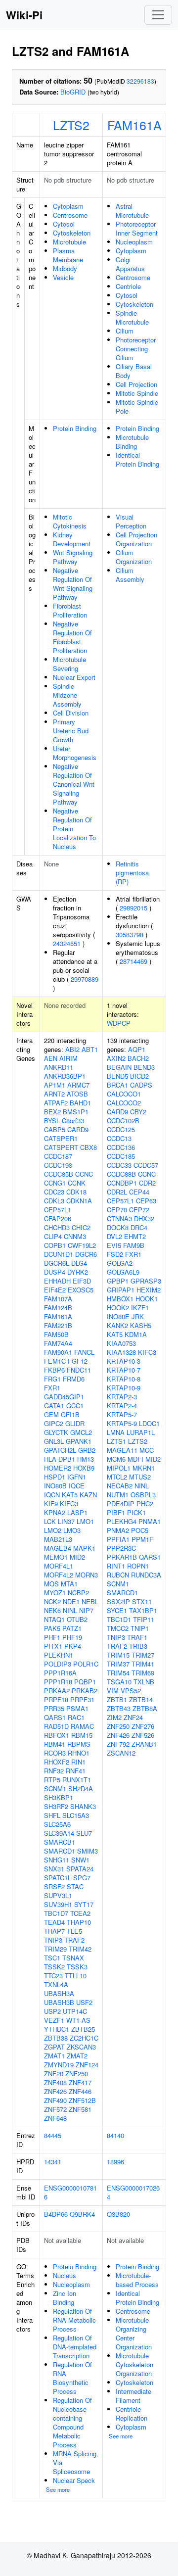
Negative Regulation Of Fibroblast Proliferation (72, 637)
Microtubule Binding (132, 442)
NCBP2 (78, 1593)
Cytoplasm (68, 206)
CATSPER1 (61, 1138)
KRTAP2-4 (122, 1406)
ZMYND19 (59, 2065)
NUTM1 (118, 1495)
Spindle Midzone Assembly (67, 695)
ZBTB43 (119, 1708)
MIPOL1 (119, 1468)
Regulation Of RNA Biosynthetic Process (72, 2378)
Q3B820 (118, 2214)
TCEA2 (80, 1913)
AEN (51, 1058)
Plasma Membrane (68, 255)
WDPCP (119, 1023)
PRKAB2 (85, 1691)
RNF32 (54, 1771)
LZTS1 (116, 1441)
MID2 (77, 1557)
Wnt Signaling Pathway (73, 557)
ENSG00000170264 (133, 2192)
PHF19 (72, 1637)
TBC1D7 (56, 1913)
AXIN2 (116, 1058)
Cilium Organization (134, 557)
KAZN (88, 1495)
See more (58, 2489)
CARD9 (78, 1129)
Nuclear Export (74, 677)
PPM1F (142, 1539)
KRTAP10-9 (124, 1388)
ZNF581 (80, 2109)
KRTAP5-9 (122, 1423)
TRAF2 (74, 1940)
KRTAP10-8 (124, 1379)
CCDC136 (121, 1147)
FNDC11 (79, 1370)
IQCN (52, 1495)
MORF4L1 (59, 1566)
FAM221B (58, 1325)
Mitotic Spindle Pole (137, 406)
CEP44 (139, 1192)
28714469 (133, 961)
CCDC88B (121, 1174)
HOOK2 (118, 1308)
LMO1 (85, 1521)
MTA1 (69, 1584)
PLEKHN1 (59, 1655)
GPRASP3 (146, 1281)
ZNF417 (80, 2082)
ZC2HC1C (84, 2038)
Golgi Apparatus (130, 264)
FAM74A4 (58, 1343)
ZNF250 (77, 2074)
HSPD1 (55, 1477)
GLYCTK (56, 1432)
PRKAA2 (57, 1691)
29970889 (85, 979)
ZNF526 (143, 1735)
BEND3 (144, 1067)
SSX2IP (118, 1601)
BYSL (52, 1121)
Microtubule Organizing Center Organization (134, 2333)
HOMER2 (58, 1468)
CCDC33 (119, 1165)
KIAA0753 (121, 1343)
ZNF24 (133, 1717)
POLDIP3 (58, 1664)
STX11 (142, 1601)
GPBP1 (118, 1281)
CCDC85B (59, 1174)
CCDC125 (121, 1129)
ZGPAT (54, 2047)
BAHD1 (80, 1103)
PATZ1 (72, 1628)
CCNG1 (55, 1183)
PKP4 (73, 1646)
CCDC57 (146, 1165)
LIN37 (66, 1521)
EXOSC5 (81, 1290)
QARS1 (55, 1717)
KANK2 (117, 1325)
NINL (70, 1610)
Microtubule (69, 242)
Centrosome (70, 215)
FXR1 (52, 1388)
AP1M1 (55, 1085)
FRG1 (52, 1379)
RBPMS (79, 1744)
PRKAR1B (122, 1557)
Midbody (65, 268)
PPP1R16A (60, 1673)
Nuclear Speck (74, 2480)
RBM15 (82, 1735)
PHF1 (52, 1637)
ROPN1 (138, 1566)
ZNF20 (54, 2074)
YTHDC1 (57, 2029)
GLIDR (75, 1423)
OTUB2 (77, 1619)
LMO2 (53, 1530)
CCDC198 (58, 1165)
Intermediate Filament (133, 2396)
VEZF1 (54, 2020)
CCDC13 (119, 1138)
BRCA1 (117, 1085)
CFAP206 (58, 1218)
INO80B (55, 1486)
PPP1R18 (58, 1682)
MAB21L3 (58, 1539)
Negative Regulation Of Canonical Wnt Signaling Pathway (74, 784)
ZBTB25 (83, 2029)
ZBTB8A (145, 1708)
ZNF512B (82, 2100)
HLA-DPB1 (60, 1459)
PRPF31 (82, 1699)
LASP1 (77, 1512)
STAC (75, 1886)
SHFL (52, 1815)
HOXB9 (84, 1468)
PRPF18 (56, 1699)
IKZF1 (140, 1308)
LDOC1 (149, 1423)
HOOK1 (147, 1299)
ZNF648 (55, 2118)
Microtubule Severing (69, 664)
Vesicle (63, 277)
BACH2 (138, 1058)
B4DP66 (56, 2214)
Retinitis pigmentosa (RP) (132, 873)
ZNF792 (118, 1744)
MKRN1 (144, 1468)
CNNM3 (75, 1236)
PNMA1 (150, 1521)
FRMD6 (74, 1379)
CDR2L (117, 1192)
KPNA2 (55, 1512)
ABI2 (72, 1049)
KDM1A (136, 1334)
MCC (147, 1450)
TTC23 (53, 1976)
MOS (51, 1584)
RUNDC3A (146, 1575)
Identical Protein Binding (137, 459)
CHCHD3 (57, 1227)
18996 (115, 2162)
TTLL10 (76, 1976)
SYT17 (84, 1904)
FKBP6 (54, 1370)
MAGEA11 (122, 1450)
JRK (138, 1316)
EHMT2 (135, 1236)
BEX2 (52, 1112)
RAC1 (76, 1717)
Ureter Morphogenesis (75, 753)
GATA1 (54, 1406)
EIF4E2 (55, 1290)
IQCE (77, 1486)
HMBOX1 (120, 1299)
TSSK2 (54, 1967)
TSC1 (52, 1958)
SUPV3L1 (58, 1895)
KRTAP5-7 (122, 1414)
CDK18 (76, 1192)
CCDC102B (123, 1121)
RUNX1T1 (77, 1780)
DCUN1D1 (59, 1254)
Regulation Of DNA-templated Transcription (75, 2347)
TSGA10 (119, 1682)
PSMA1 (77, 1708)
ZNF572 (55, 2109)
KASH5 (141, 1325)
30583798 (130, 934)
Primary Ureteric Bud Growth (71, 731)
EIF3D (82, 1281)
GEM (51, 1414)
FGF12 (78, 1361)
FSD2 (115, 1254)
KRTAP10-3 (124, 1361)
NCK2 (52, 1601)
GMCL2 (81, 1432)
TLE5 (74, 1931)
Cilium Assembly (130, 575)
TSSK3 (77, 1967)
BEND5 (117, 1076)
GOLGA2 (120, 1263)
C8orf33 (73, 1121)
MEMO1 (56, 1557)
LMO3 (72, 1530)
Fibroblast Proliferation (70, 610)
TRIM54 (118, 1673)
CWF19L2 (82, 1245)
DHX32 (144, 1218)
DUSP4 (55, 1272)
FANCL (84, 1352)
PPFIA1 (118, 1539)
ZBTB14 (141, 1699)
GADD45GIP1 (64, 1397)
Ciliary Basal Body (134, 371)
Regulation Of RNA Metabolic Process (74, 2320)
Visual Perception (131, 521)
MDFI (135, 1459)
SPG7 (82, 1878)
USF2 (84, 2002)
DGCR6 (86, 1254)
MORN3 (87, 1575)
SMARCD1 (60, 1851)
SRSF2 (54, 1886)
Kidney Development (72, 539)
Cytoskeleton (72, 233)
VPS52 (131, 1691)
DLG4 (79, 1263)
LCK (50, 1521)
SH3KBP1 (59, 1797)
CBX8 (89, 1147)
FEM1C (55, 1361)
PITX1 (53, 1646)
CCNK (77, 1183)
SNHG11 (57, 1860)
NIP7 (86, 1610)
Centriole (128, 286)
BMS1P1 (76, 1112)
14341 (53, 2162)
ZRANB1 (144, 1744)
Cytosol (64, 224)
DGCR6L (57, 1263)
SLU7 (84, 1833)
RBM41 (55, 1744)
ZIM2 (114, 1717)
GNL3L (54, 1441)
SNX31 (54, 1869)
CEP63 (146, 1201)
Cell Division (71, 713)
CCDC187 (58, 1156)
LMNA (116, 1432)
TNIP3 (53, 1940)
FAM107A (58, 1299)
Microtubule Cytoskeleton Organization (134, 2364)
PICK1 (136, 1512)
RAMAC (82, 1726)
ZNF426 (55, 2091)
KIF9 (51, 1503)
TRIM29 (55, 1949)
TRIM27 (143, 1655)
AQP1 (137, 1049)
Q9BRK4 (82, 2214)
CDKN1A (79, 1201)
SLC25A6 (57, 1824)
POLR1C (86, 1664)
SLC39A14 (59, 1833)
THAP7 (54, 1931)
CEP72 (139, 1210)
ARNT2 (54, 1094)
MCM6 (116, 1459)
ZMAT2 (77, 2056)
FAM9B (134, 1245)
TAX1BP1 (143, 1610)
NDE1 (71, 1601)
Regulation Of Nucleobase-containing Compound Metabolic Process (72, 2422)
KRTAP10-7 (124, 1370)
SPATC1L (58, 1878)
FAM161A (134, 125)
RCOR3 (55, 1753)
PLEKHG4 (122, 1521)
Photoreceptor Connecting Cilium (136, 349)
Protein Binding (75, 428)
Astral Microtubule (132, 211)
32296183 (140, 81)
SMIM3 (88, 1851)
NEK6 (52, 1610)
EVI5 (114, 1245)
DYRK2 (78, 1272)
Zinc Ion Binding (65, 2298)
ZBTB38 (56, 2038)
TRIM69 (143, 1673)
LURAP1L (141, 1432)
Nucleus (65, 2275)
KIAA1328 (121, 1352)
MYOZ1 (55, 1593)
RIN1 (78, 1762)
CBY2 (138, 1112)
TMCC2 (118, 1628)
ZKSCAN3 (81, 2047)
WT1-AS (78, 2020)
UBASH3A (59, 1993)
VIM (113, 1691)
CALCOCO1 (124, 1094)
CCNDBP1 (122, 1183)
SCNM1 (55, 1789)
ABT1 (90, 1049)
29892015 (133, 908)
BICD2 (139, 1076)
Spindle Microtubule (132, 317)
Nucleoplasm (134, 242)
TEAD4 (54, 1922)
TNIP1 (140, 1628)
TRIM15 (118, 1655)
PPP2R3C (121, 1548)
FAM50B (56, 1334)
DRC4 (139, 1227)
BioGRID (73, 92)
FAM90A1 (58, 1352)
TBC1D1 (119, 1619)
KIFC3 (69, 1503)
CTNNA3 (119, 1218)
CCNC (84, 1174)
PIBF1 (116, 1512)
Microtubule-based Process (137, 2280)
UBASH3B (59, 2002)
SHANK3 (83, 1806)
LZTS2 (71, 125)
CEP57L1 (58, 1210)
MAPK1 (84, 1548)
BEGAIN (119, 1067)
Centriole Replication (132, 2413)
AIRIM (68, 1058)
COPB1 (55, 1245)
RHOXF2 (57, 1762)
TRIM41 (143, 1664)
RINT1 (116, 1566)
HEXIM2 (149, 1290)
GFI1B (70, 1414)
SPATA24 (80, 1869)
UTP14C (75, 2011)
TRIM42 (80, 1949)
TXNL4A (56, 1984)
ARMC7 (78, 1085)
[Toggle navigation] (158, 15)
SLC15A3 (76, 1815)
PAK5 (52, 1628)
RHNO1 (79, 1753)
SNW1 (80, 1860)
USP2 (52, 2011)
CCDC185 (121, 1156)
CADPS (141, 1085)
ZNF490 (55, 2100)
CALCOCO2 (124, 1103)
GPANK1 (79, 1441)
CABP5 (55, 1129)
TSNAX (73, 1958)
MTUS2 (140, 1477)
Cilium (125, 331)
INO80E (118, 1316)
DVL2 (114, 1236)
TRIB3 (138, 1646)
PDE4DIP (121, 1503)
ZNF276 (143, 1726)
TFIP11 (144, 1619)
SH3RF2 (56, 1806)
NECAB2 (120, 1486)
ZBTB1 (117, 1699)
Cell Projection (136, 384)
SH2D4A (81, 1789)
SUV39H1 (58, 1904)
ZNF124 (87, 2065)
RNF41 (76, 1771)
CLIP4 (53, 1236)
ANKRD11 (59, 1067)
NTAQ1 (54, 1619)
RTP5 (52, 1780)
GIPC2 (54, 1423)
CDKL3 (54, 1201)
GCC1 (75, 1406)
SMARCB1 (60, 1842)
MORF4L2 (59, 1575)
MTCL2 (117, 1477)
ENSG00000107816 (70, 2192)
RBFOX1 (57, 1735)
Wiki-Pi (24, 15)
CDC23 (54, 1192)
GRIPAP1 (121, 1290)
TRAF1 (137, 1637)
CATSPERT (61, 1147)
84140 (115, 2135)
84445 (53, 2135)
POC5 (140, 1530)
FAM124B (58, 1308)
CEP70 (117, 1210)
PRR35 (54, 1708)
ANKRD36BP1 (65, 1076)
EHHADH (57, 1281)
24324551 (67, 943)
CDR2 (147, 1183)
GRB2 (87, 1450)
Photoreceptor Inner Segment (137, 228)
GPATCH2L (60, 1450)
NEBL (90, 1601)
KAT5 (70, 1495)
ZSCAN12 (121, 1753)
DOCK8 (118, 1227)
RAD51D (56, 1726)
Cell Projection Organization (136, 539)
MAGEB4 (58, 1548)
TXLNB (144, 1682)
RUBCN (118, 1575)
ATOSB (77, 1094)
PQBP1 (85, 1682)
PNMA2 (118, 1530)
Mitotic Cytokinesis (70, 521)
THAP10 (79, 1922)
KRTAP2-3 (122, 1397)
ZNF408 (55, 2082)
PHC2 (145, 1503)
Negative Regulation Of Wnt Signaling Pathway (73, 584)
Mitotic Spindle (137, 393)
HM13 (86, 1459)
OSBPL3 (143, 1495)
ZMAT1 (54, 2056)
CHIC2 (81, 1227)
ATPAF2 (56, 1103)
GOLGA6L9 (123, 1272)
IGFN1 (77, 1477)
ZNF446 (80, 2091)
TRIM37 (118, 1664)
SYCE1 (117, 1610)
